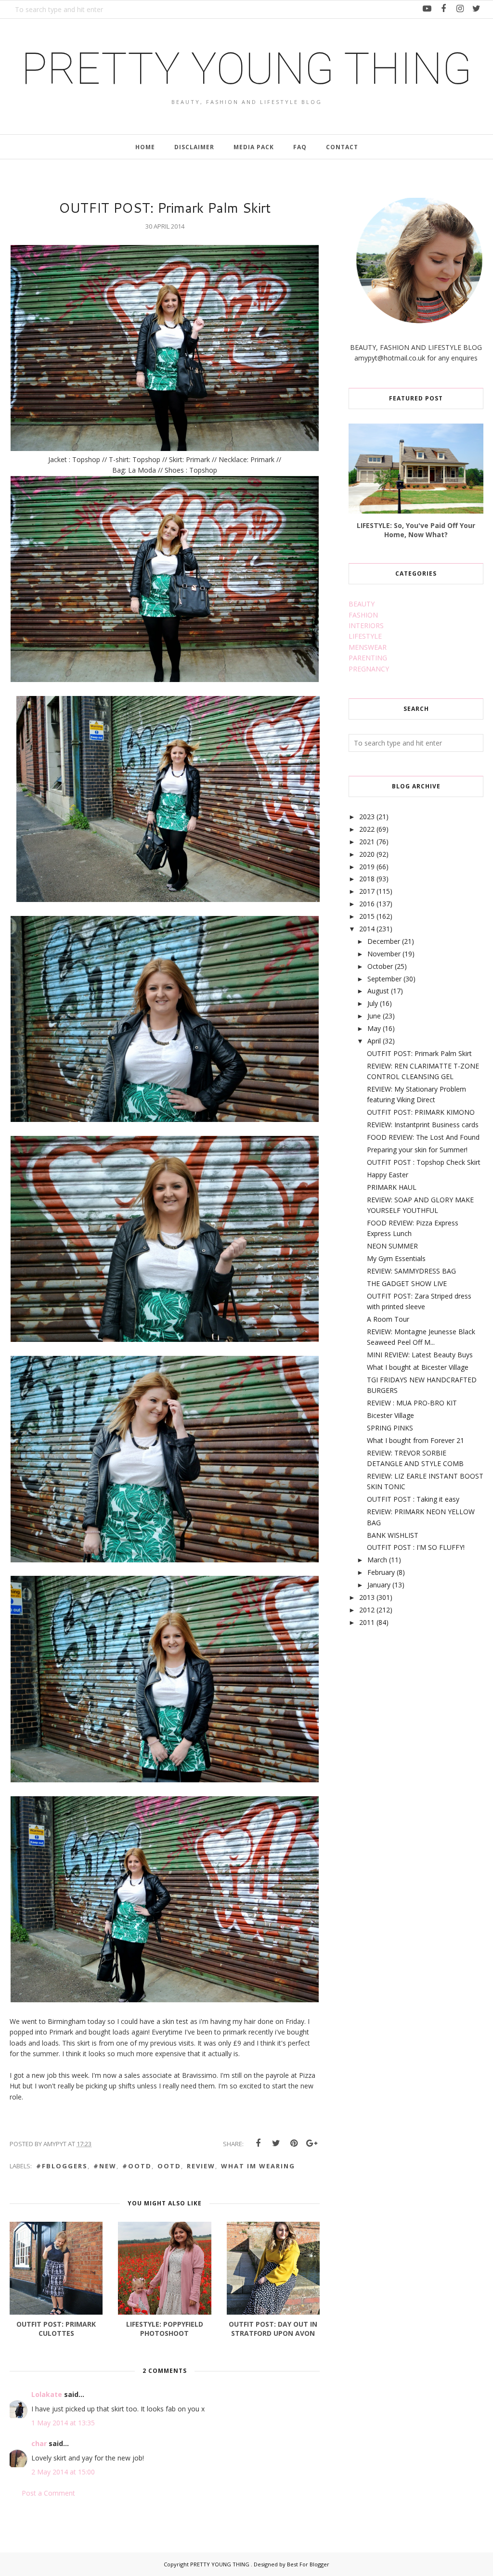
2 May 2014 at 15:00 (63, 2472)
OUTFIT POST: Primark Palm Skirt (419, 1053)
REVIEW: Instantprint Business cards (423, 1125)
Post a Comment (48, 2493)
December (384, 941)
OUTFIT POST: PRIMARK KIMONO (421, 1112)
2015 (367, 916)
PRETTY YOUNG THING (246, 69)
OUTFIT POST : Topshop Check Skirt (424, 1162)
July (373, 1003)
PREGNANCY (369, 669)
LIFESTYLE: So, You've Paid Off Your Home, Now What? (416, 530)
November (384, 954)
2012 (367, 1610)
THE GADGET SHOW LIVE (407, 1283)
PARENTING (368, 658)
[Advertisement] (421, 1712)
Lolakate (48, 2394)
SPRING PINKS (390, 1428)
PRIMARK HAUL (392, 1187)
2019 (367, 867)
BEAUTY (362, 604)
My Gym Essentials (396, 1258)
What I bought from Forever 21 (415, 1440)
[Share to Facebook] (258, 2143)
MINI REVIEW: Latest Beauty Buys (420, 1355)
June (374, 1016)
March (377, 1560)
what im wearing (258, 2166)
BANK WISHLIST (393, 1535)
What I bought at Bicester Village (418, 1367)
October (380, 966)
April (374, 1041)
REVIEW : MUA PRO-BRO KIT (412, 1403)
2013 (367, 1597)
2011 (367, 1622)
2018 (367, 879)
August (378, 991)
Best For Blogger (308, 2564)
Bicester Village (390, 1415)
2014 (367, 929)
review (201, 2166)
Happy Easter (388, 1175)
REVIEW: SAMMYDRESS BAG (411, 1271)
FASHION (363, 615)
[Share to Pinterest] (294, 2143)
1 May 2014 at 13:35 (63, 2423)
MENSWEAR (368, 647)
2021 (367, 842)
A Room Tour (388, 1319)
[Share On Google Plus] (311, 2143)
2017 (367, 891)
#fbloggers (62, 2166)
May (374, 1028)
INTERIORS (366, 625)
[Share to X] (276, 2143)
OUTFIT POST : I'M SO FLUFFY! (416, 1547)
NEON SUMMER (392, 1246)
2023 (367, 817)
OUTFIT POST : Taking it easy (413, 1499)
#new (105, 2166)
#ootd (137, 2166)
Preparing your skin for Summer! (417, 1150)
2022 (367, 829)
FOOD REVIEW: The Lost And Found (423, 1137)
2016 (367, 904)
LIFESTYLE (365, 636)
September (384, 979)
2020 (367, 854)
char (39, 2443)
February (381, 1572)
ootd (169, 2166)
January (379, 1585)
